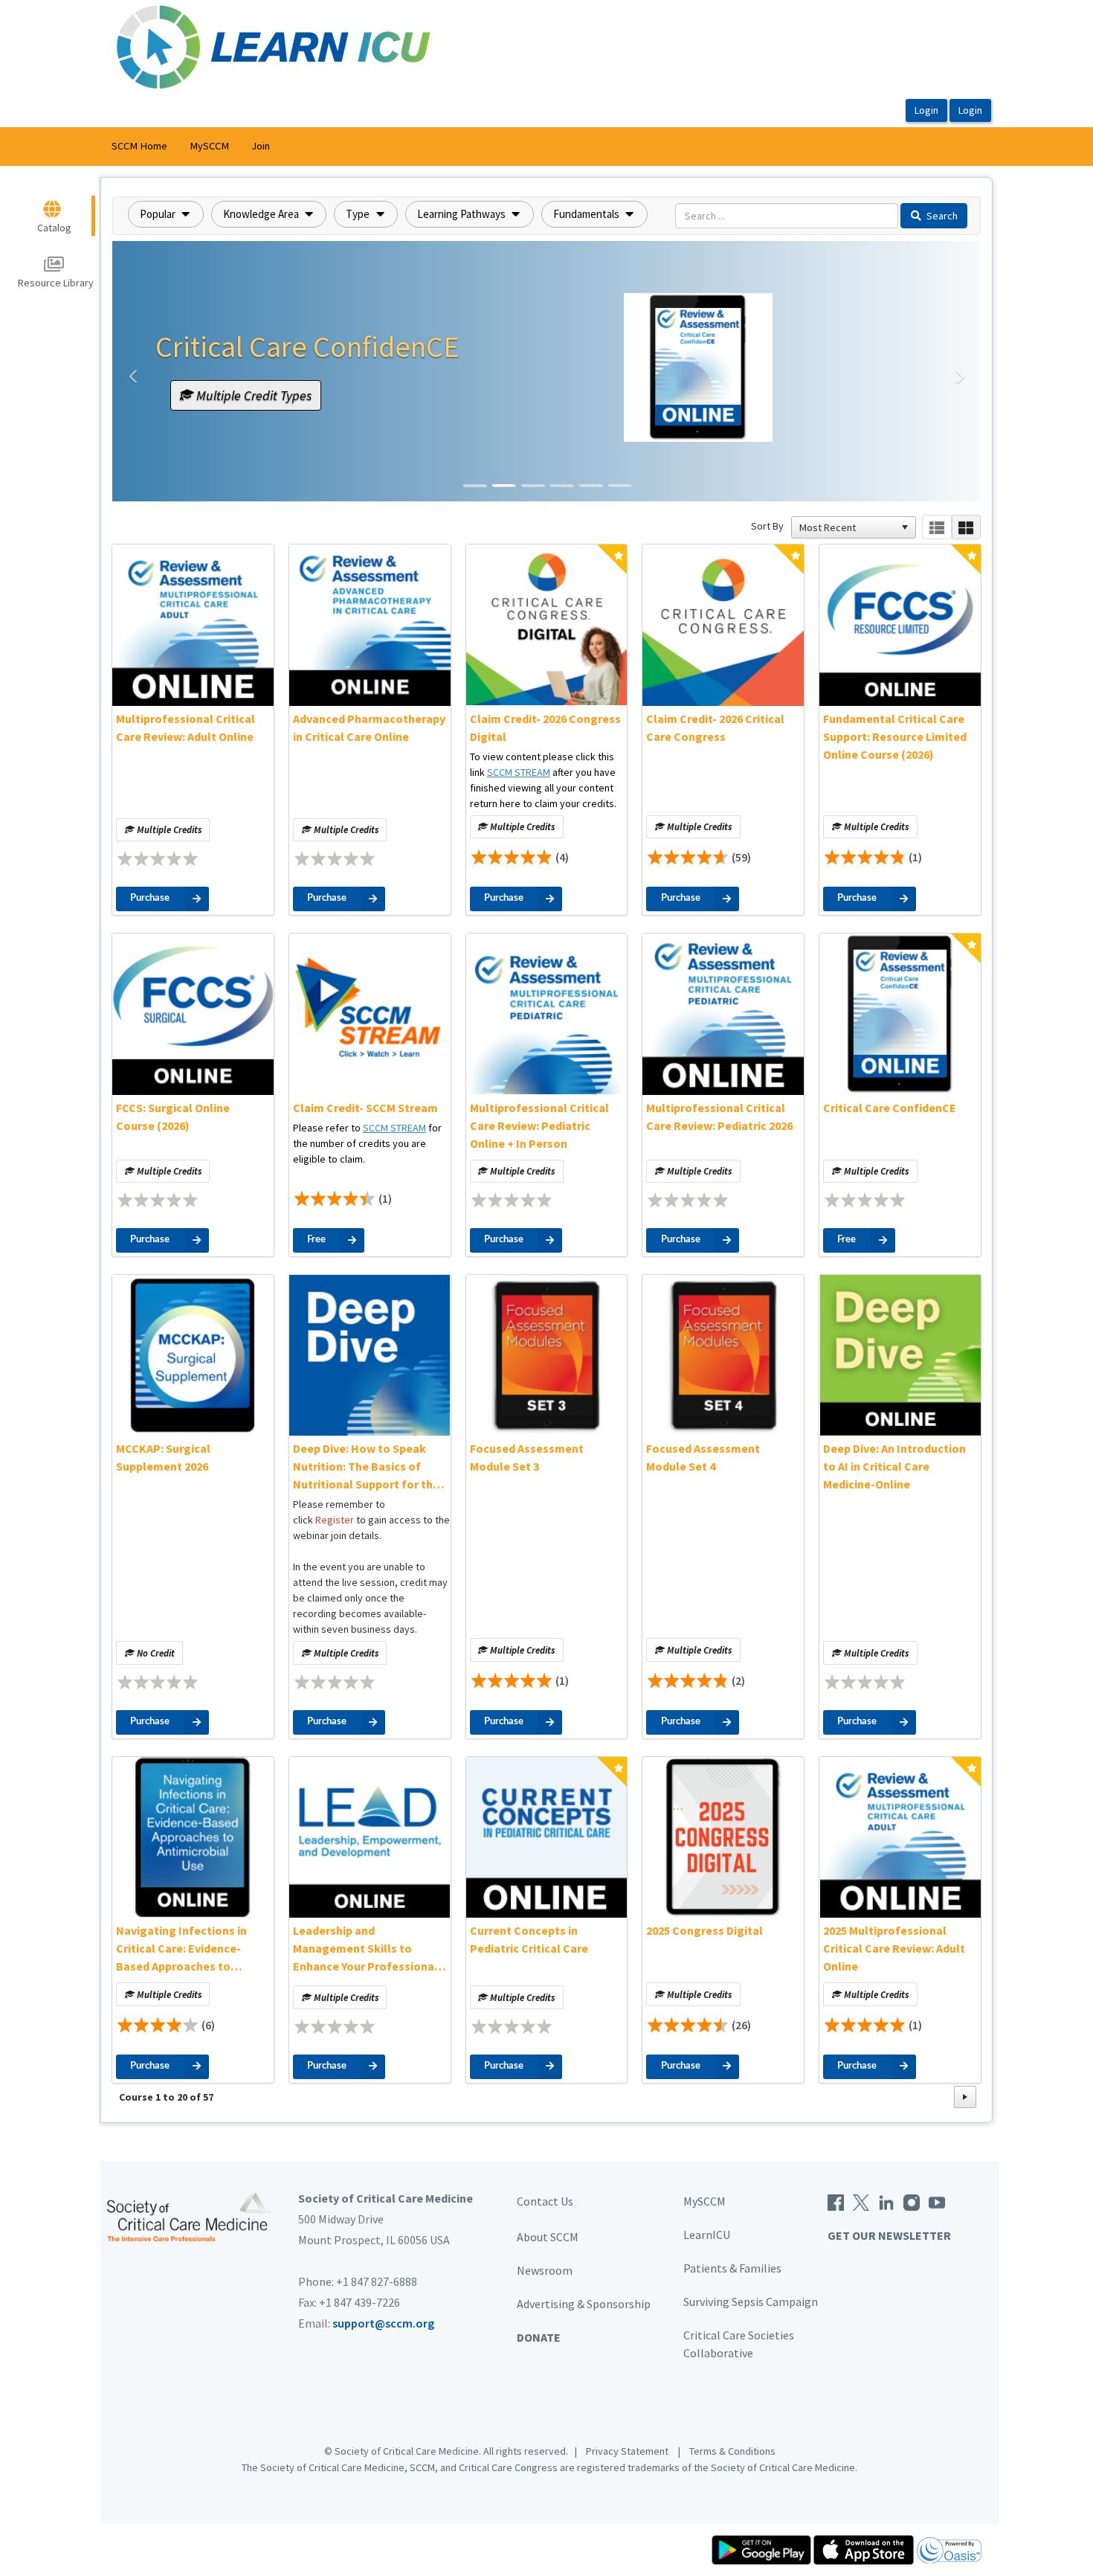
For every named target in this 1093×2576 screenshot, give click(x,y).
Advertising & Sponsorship (584, 2304)
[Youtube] (937, 2201)
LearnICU (707, 2235)
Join (261, 146)
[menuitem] (139, 147)
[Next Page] (965, 2097)
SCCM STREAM (519, 772)
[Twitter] (861, 2201)
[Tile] (966, 527)
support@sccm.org (383, 2323)
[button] (166, 214)
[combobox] (847, 527)
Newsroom (545, 2270)
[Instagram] (912, 2201)
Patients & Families (732, 2268)
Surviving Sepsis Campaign (751, 2302)
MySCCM (209, 146)
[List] (936, 527)
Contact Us (545, 2201)
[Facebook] (836, 2201)
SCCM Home (139, 146)
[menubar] (191, 147)
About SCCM (548, 2237)
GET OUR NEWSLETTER (889, 2235)
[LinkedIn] (886, 2201)
